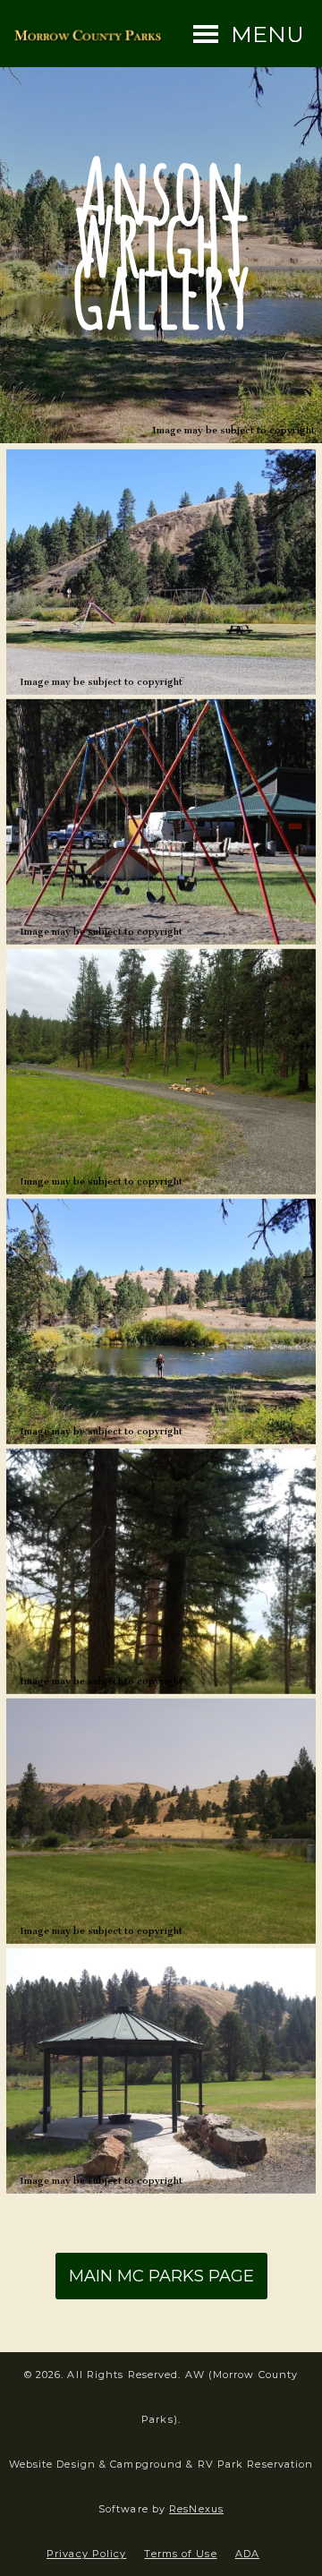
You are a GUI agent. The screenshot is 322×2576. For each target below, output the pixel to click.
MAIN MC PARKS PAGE (161, 2276)
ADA (247, 2554)
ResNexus (196, 2509)
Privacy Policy (86, 2554)
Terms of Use (180, 2554)
